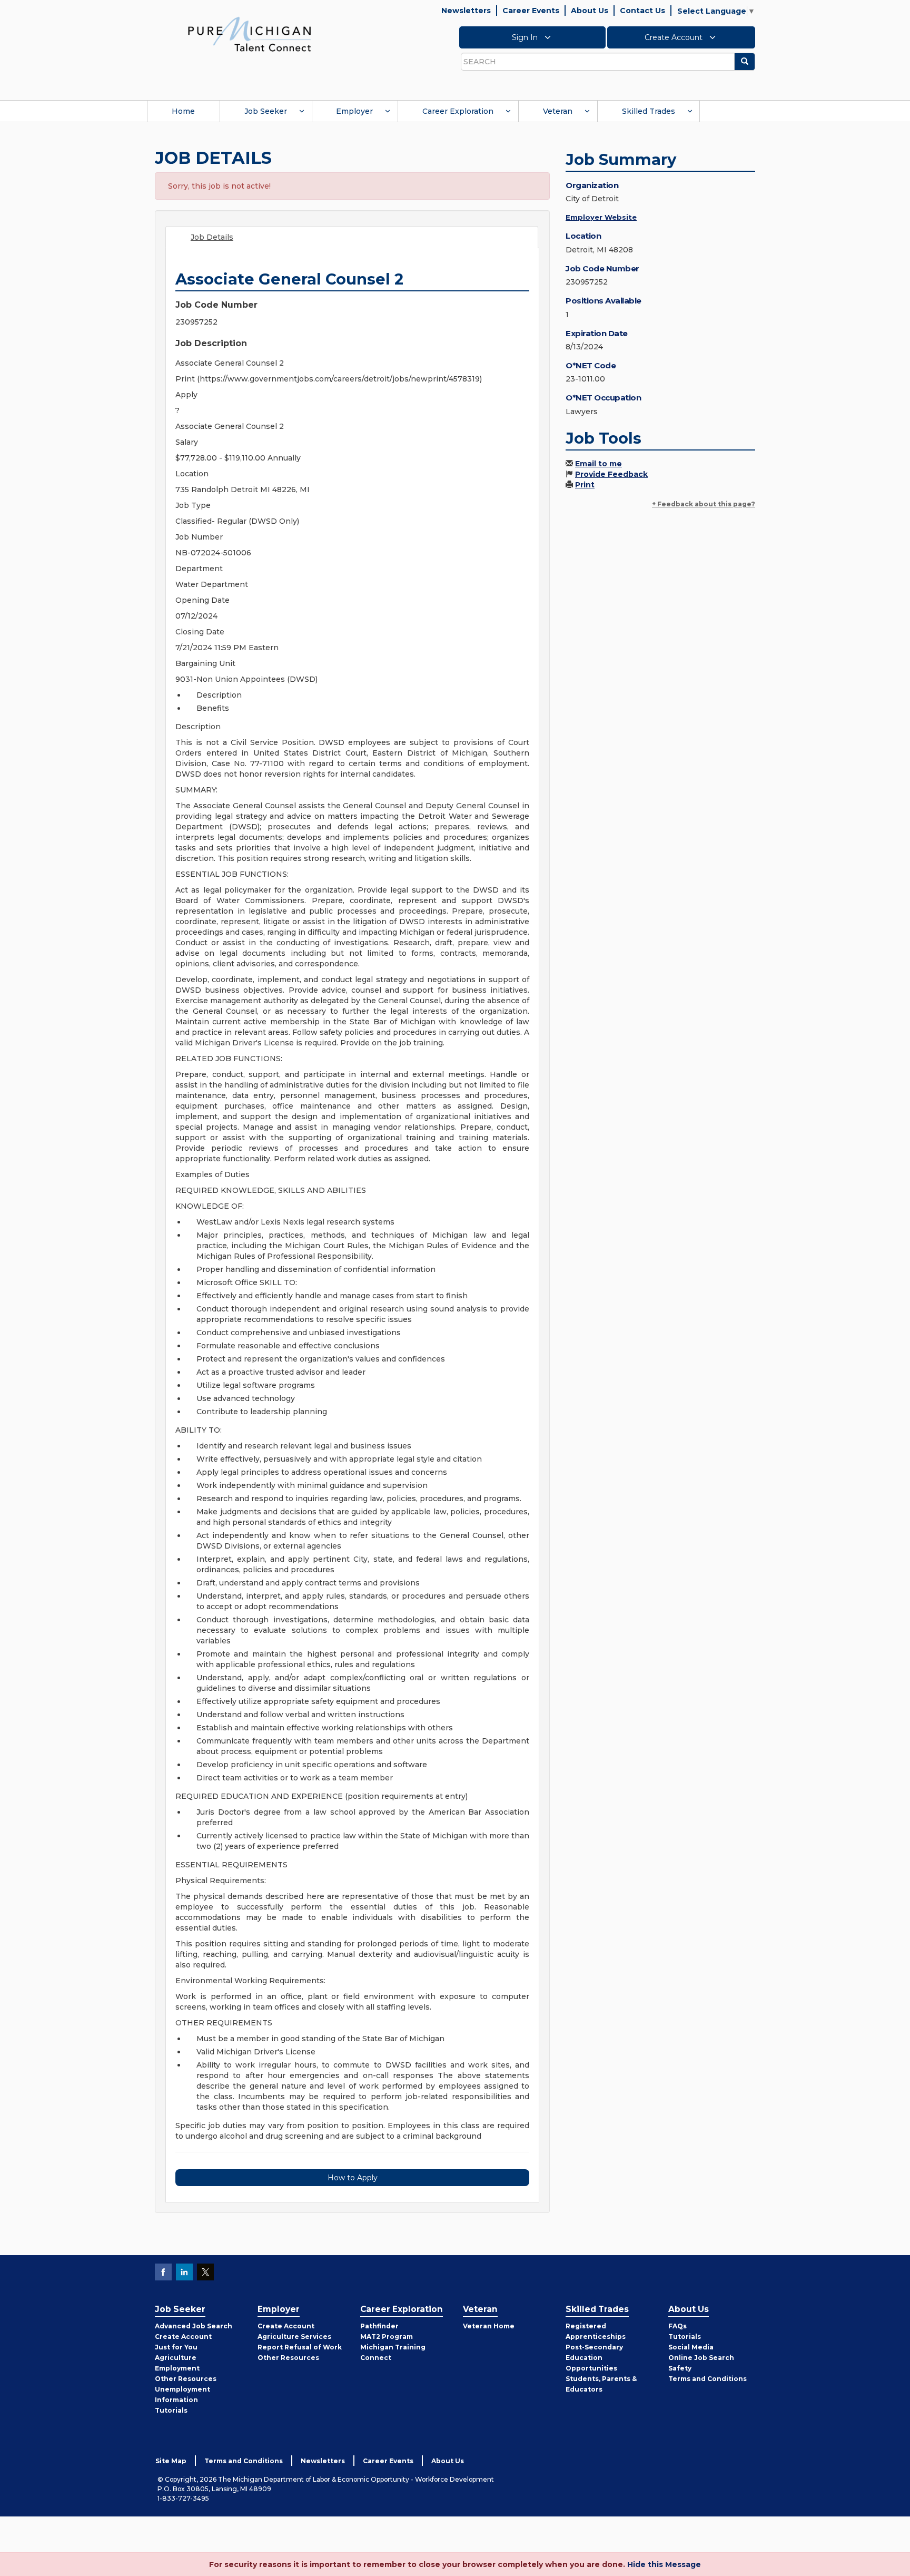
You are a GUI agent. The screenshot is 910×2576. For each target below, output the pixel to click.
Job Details (212, 237)
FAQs (677, 2326)
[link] (250, 34)
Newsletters (466, 11)
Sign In (526, 37)
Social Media (691, 2347)
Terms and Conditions (708, 2379)
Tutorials (171, 2410)
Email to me (599, 464)
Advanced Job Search (194, 2326)
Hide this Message (664, 2564)
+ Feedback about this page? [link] (704, 504)
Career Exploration (458, 111)
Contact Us (642, 11)
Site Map (171, 2461)
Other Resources (186, 2379)
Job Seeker (266, 111)
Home (183, 111)
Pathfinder (379, 2326)
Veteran (558, 111)
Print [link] (585, 485)
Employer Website (601, 217)
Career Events (531, 11)
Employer (354, 111)
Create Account (675, 37)
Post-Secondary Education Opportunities (594, 2358)
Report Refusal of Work (300, 2347)
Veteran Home (489, 2326)
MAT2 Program (387, 2337)
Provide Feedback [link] (611, 474)
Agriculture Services (294, 2337)
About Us (590, 11)
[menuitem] (183, 111)
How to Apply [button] (353, 2178)
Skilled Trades (649, 111)
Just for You (176, 2347)
